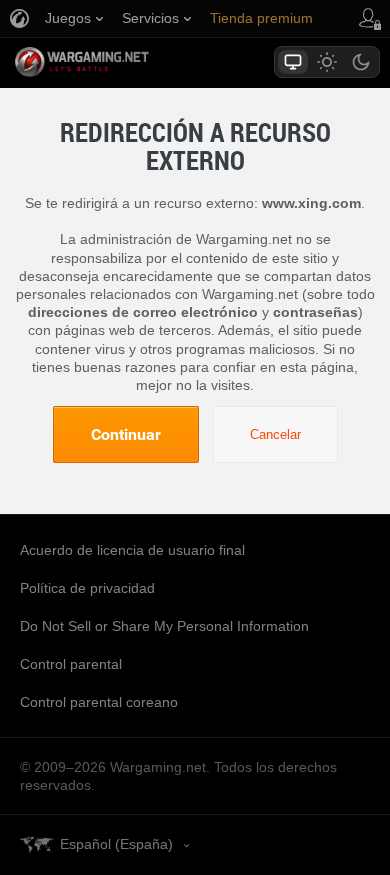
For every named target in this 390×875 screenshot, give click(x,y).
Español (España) (116, 844)
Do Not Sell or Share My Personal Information (164, 626)
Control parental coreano (99, 702)
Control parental (71, 664)
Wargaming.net (117, 62)
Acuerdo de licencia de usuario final (132, 550)
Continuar (126, 434)
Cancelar (275, 434)
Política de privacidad (87, 588)
